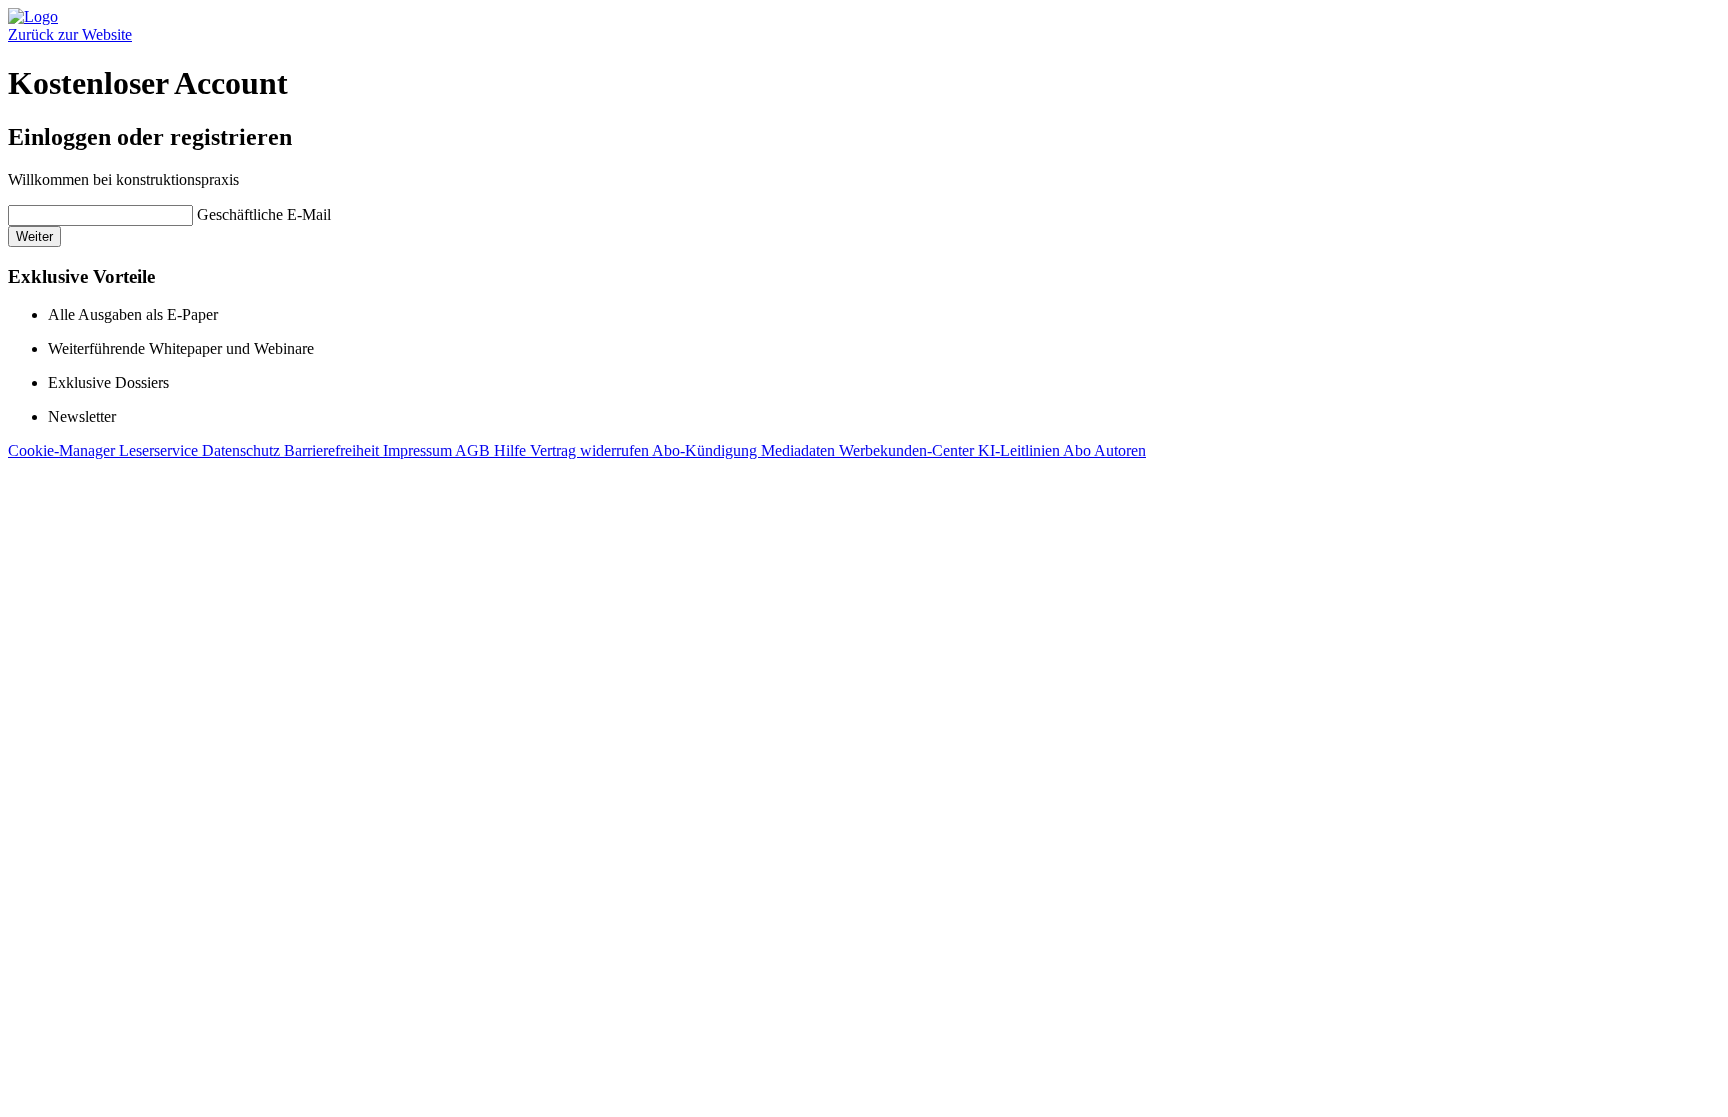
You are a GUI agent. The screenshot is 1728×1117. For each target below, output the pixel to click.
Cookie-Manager (63, 450)
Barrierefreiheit (333, 450)
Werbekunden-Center (908, 450)
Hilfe (512, 450)
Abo (1078, 450)
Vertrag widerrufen (591, 450)
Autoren (1120, 450)
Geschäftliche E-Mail (264, 214)
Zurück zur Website (70, 34)
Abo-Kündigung (706, 450)
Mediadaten (800, 450)
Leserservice (160, 450)
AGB (474, 450)
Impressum (419, 450)
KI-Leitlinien (1020, 450)
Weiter (34, 236)
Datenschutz (243, 450)
